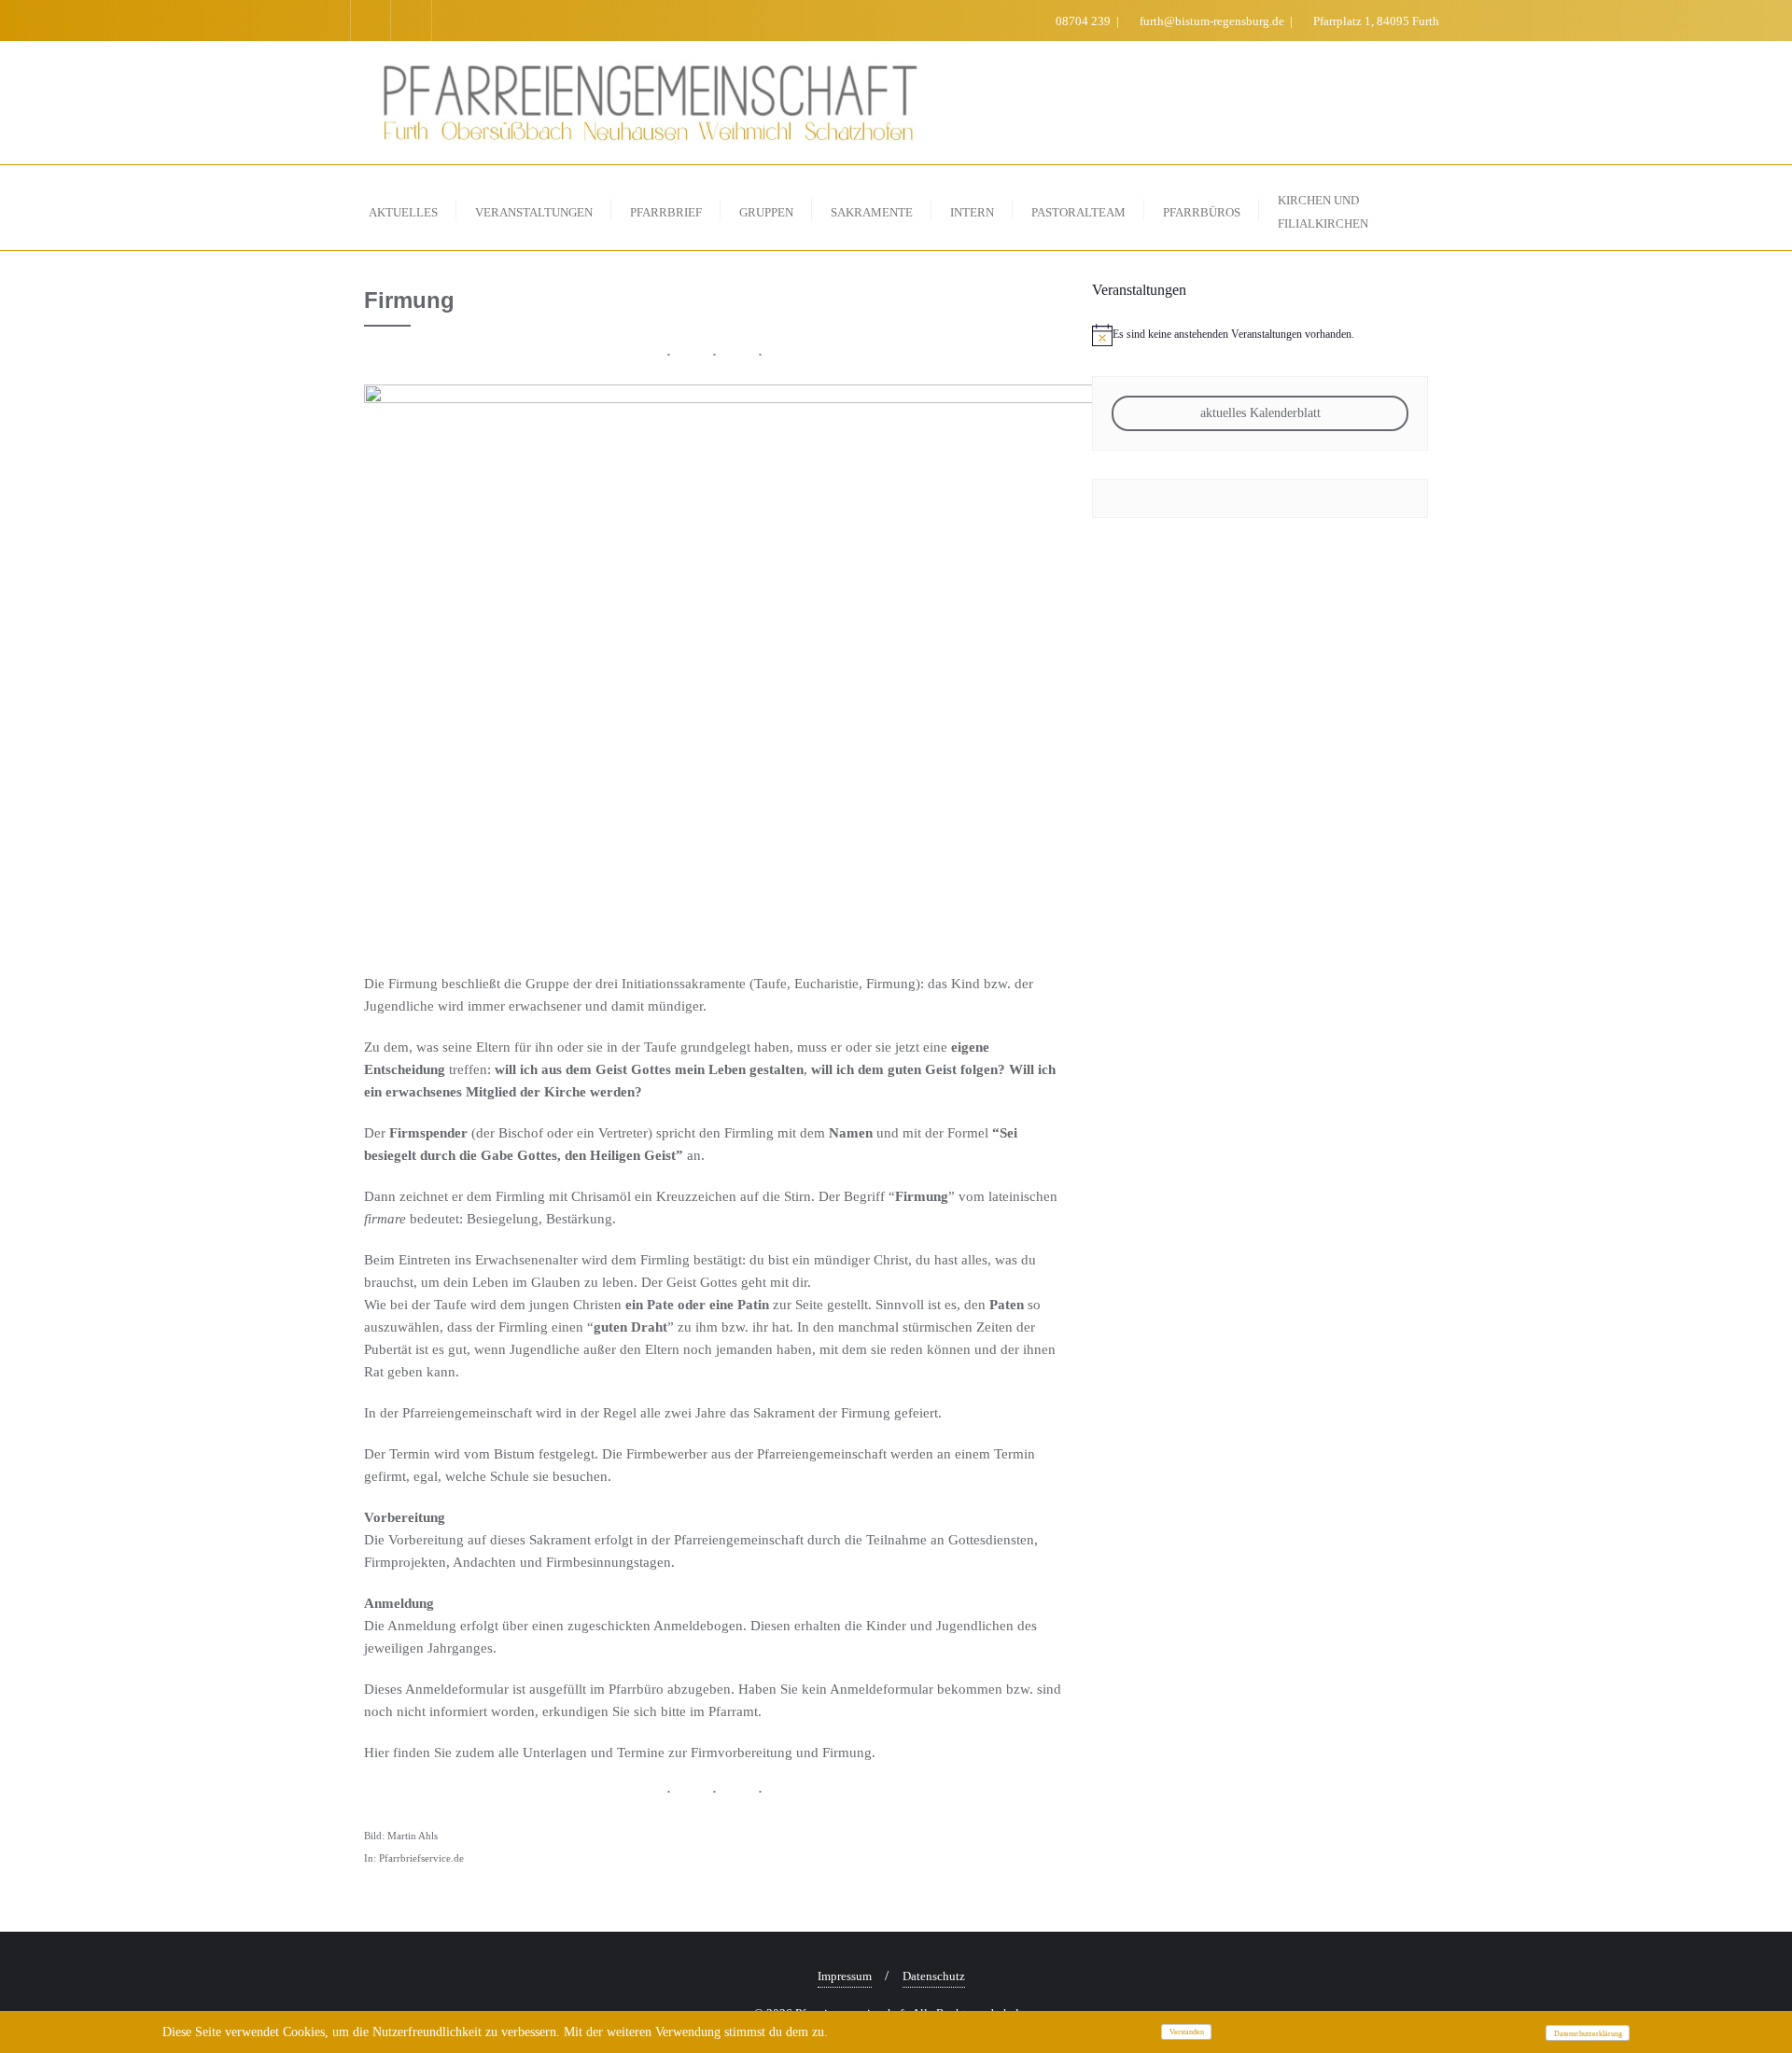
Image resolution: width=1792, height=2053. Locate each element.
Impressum (845, 1976)
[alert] (1260, 335)
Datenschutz (934, 1976)
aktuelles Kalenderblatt (1260, 413)
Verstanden (1187, 2032)
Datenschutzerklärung (1588, 2034)
